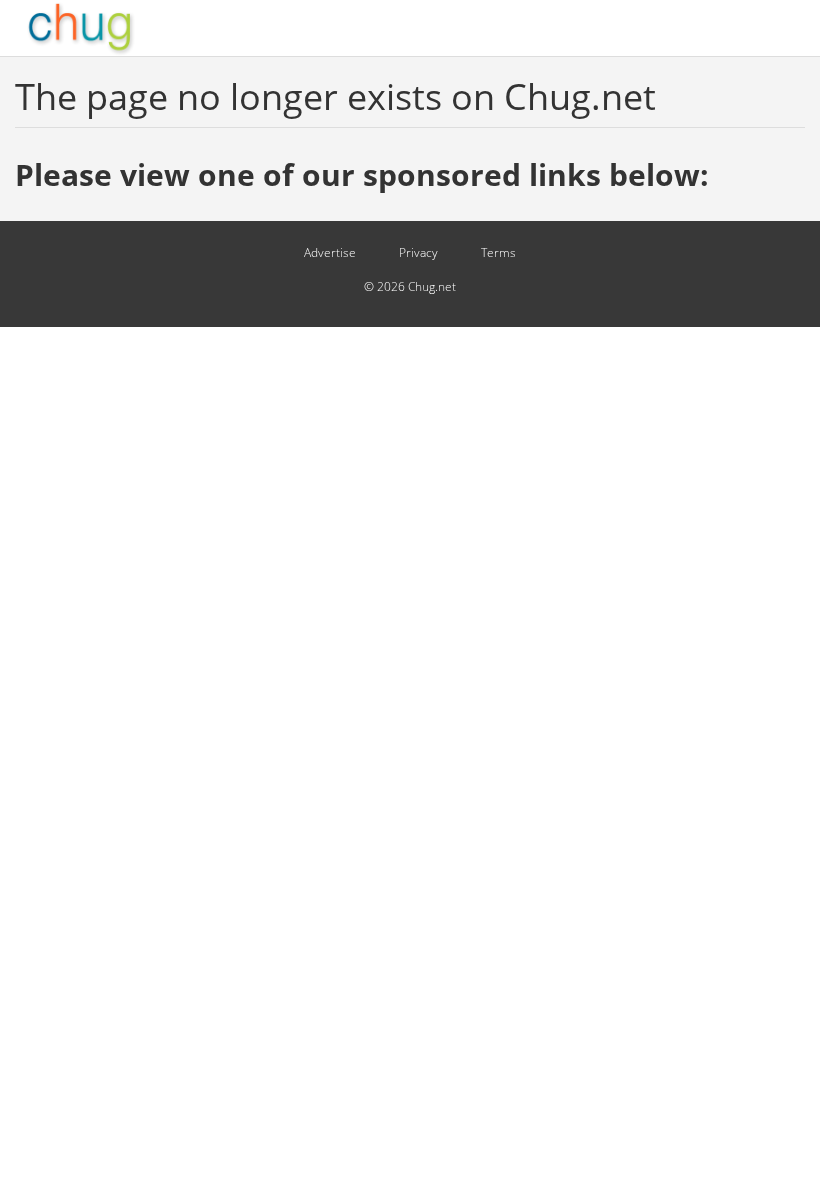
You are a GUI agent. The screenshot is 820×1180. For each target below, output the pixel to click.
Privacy (418, 253)
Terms (498, 253)
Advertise (330, 253)
